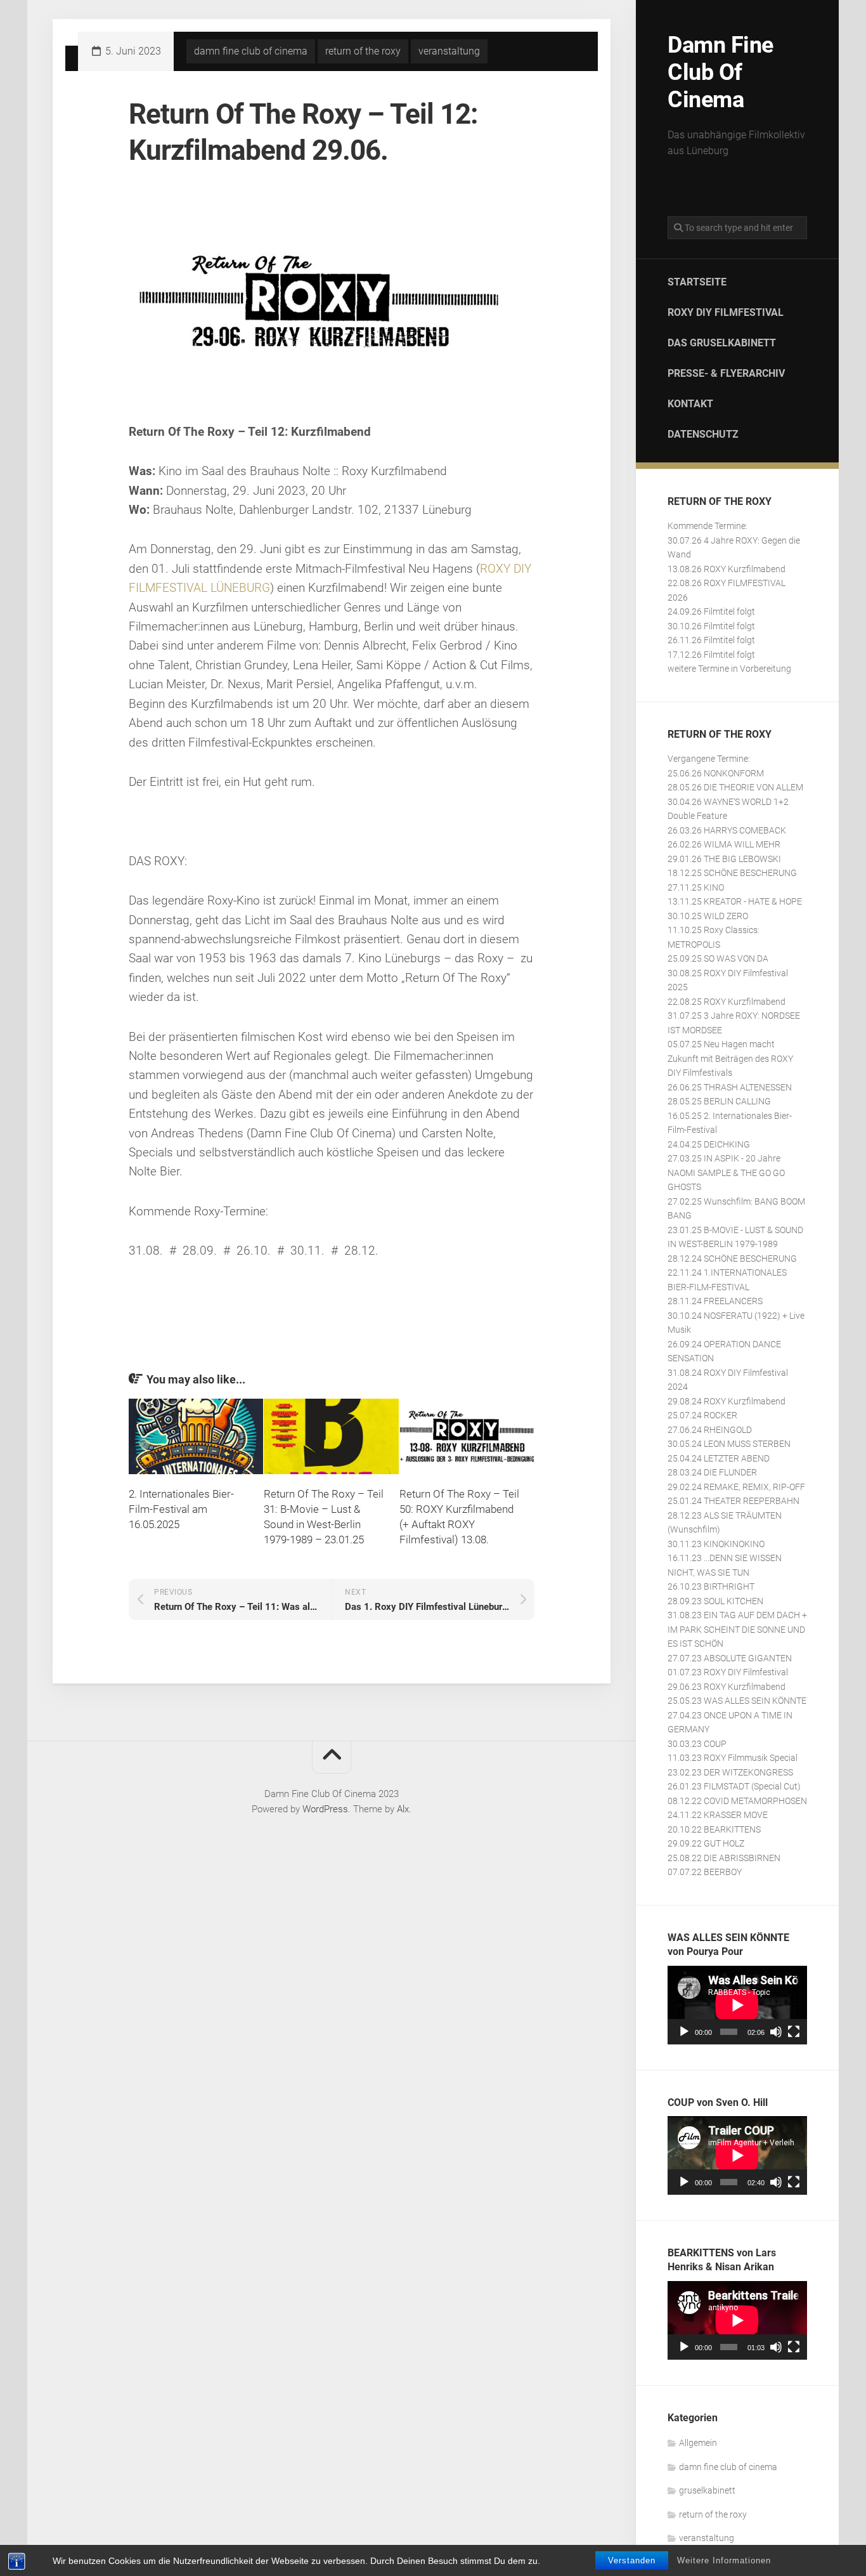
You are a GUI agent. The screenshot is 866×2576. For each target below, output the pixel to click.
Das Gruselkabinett (722, 343)
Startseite (697, 282)
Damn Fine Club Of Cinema (721, 72)
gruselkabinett (707, 2490)
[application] (737, 2005)
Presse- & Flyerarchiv (726, 373)
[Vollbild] (794, 2032)
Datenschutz (703, 434)
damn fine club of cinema (728, 2467)
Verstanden (632, 2560)
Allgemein (698, 2443)
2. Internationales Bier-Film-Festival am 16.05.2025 (181, 1509)
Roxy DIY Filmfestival (726, 312)
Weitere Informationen (724, 2560)
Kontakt (690, 404)
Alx (403, 1809)
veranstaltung (707, 2538)
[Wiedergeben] (684, 2032)
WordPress (325, 1809)
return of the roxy (713, 2514)
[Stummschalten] (776, 2032)
